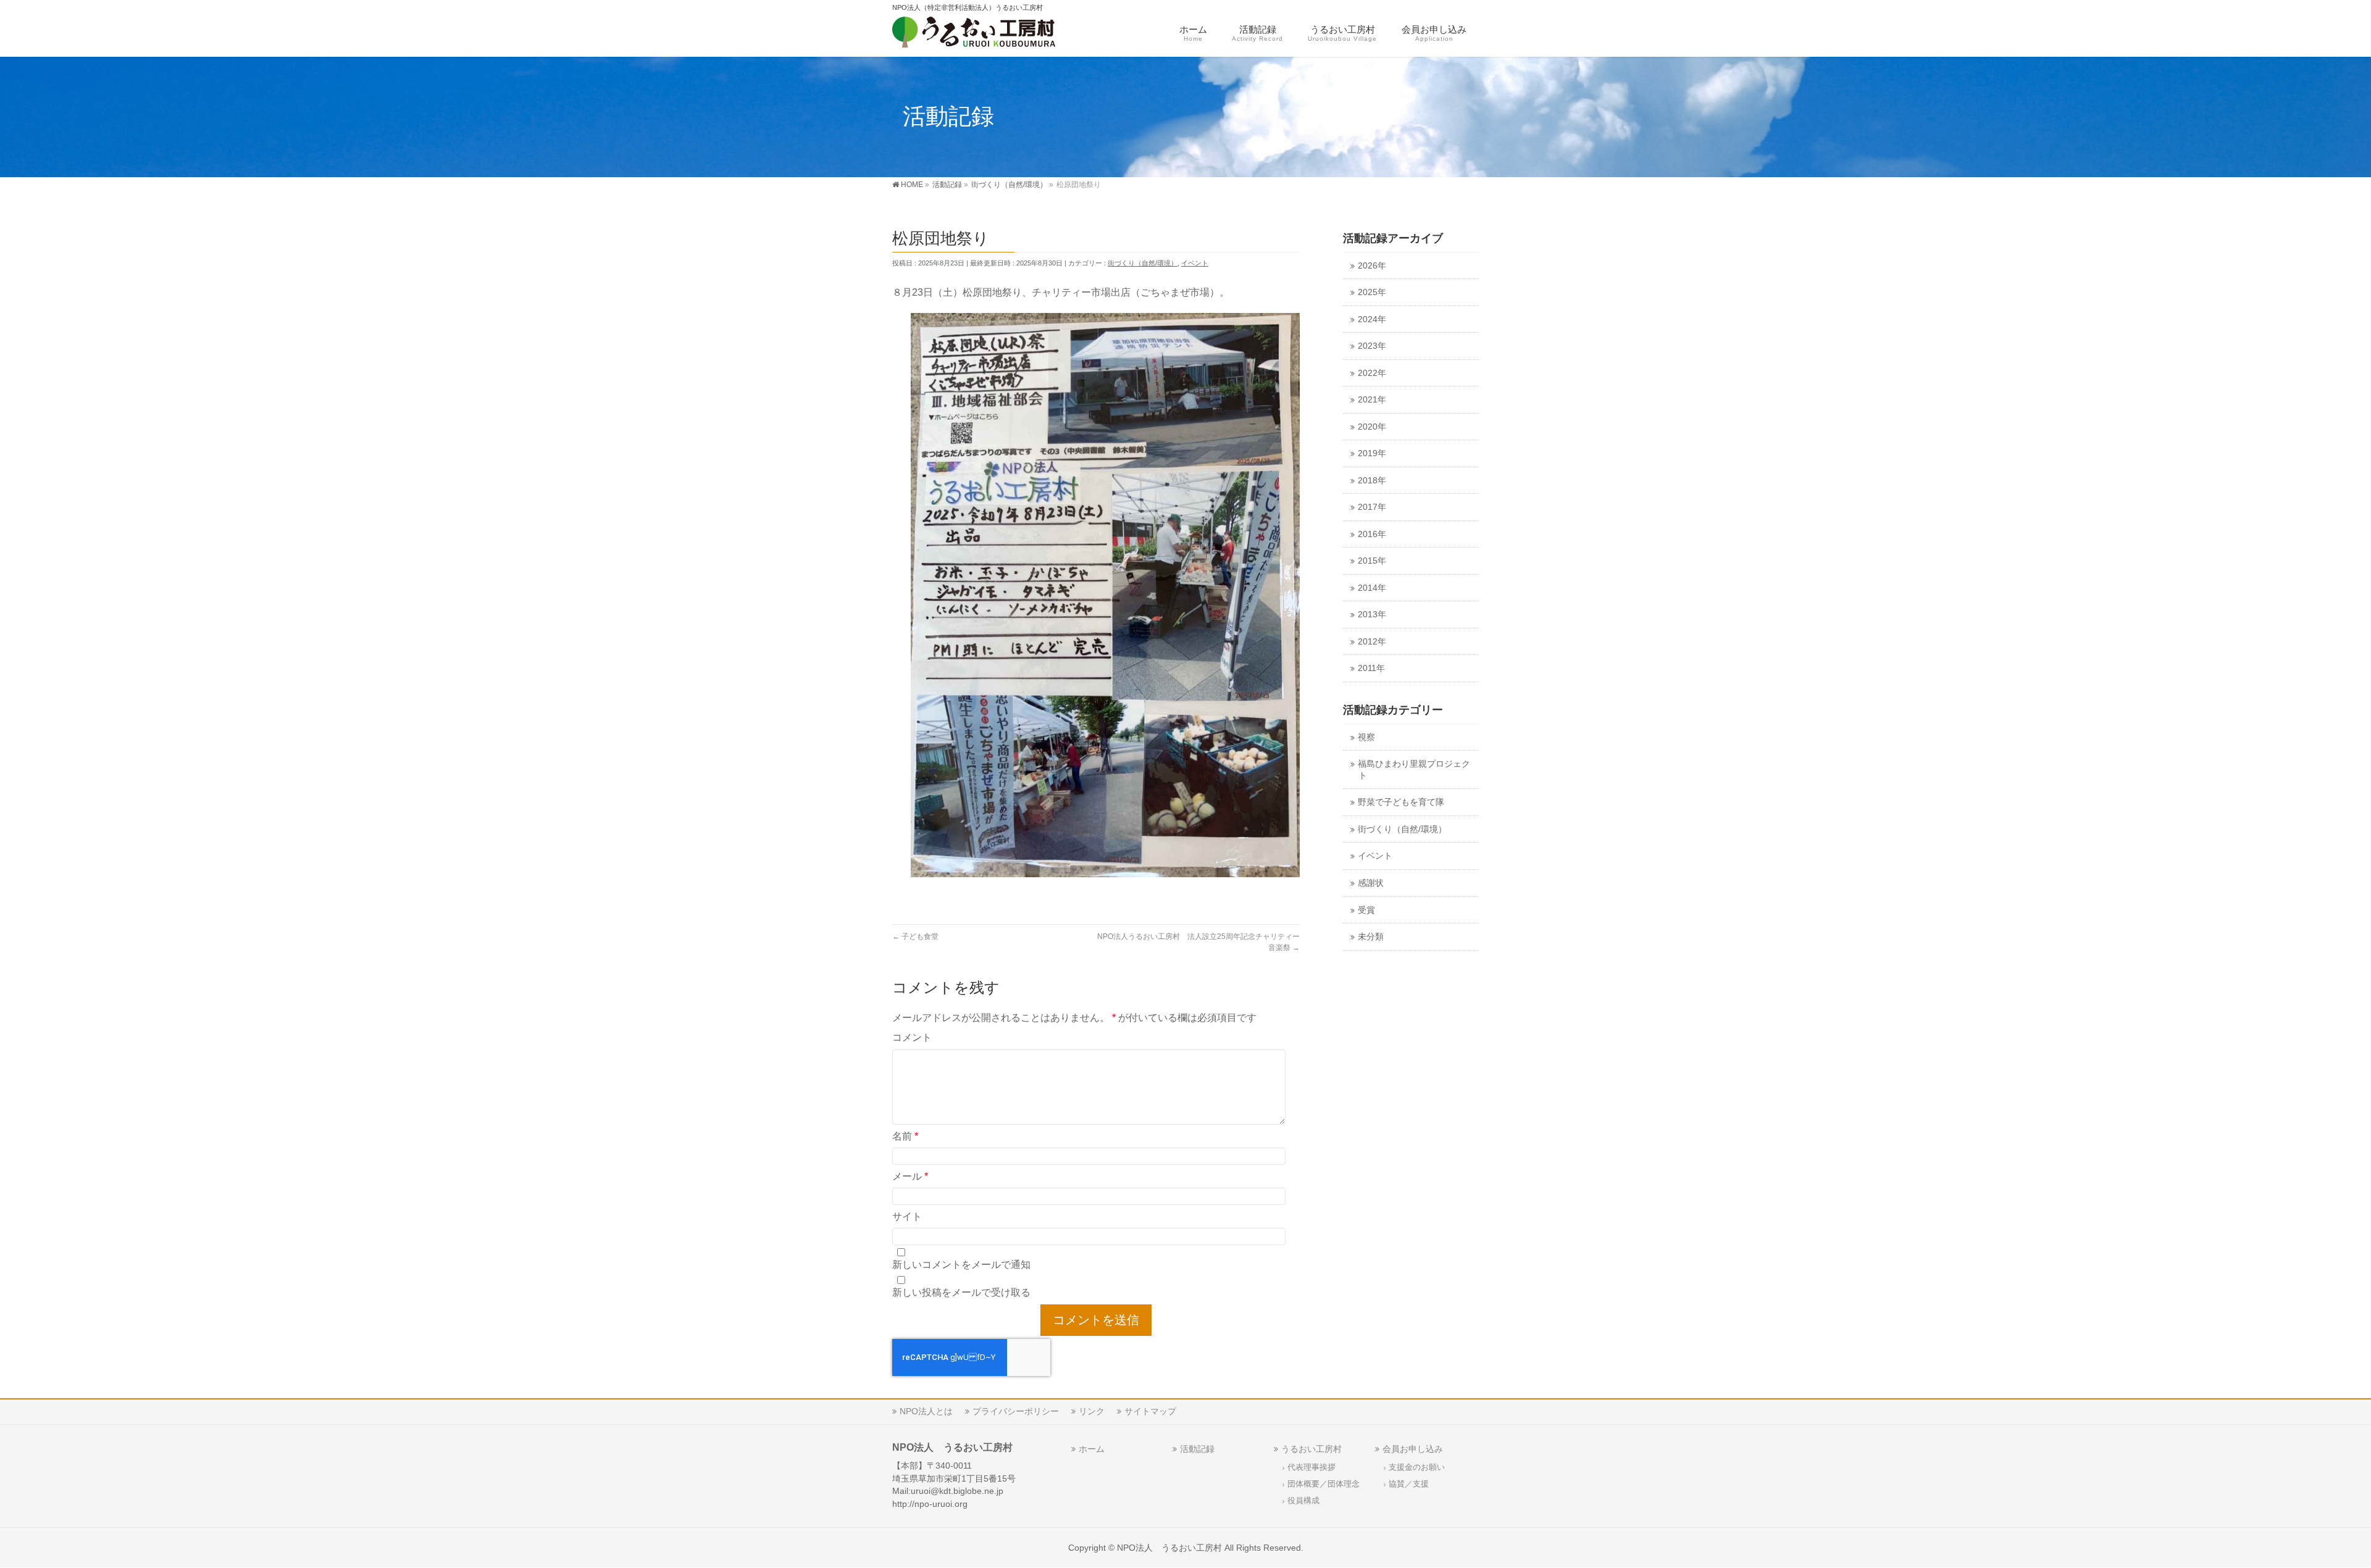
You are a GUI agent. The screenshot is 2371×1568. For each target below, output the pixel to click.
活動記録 (1197, 1449)
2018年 (1372, 481)
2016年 (1372, 534)
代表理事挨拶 (1311, 1467)
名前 (905, 1136)
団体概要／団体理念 (1323, 1484)
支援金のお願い (1417, 1467)
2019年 (1372, 453)
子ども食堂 (915, 936)
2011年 (1371, 668)
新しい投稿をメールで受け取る (961, 1292)
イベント (1195, 263)
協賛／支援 (1409, 1484)
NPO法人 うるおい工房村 (1169, 1548)
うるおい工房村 (1311, 1449)
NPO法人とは (926, 1411)
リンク (1092, 1411)
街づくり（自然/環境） (1143, 263)
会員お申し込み (1413, 1449)
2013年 (1372, 615)
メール (910, 1176)
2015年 (1372, 561)
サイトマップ (1150, 1411)
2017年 (1372, 507)
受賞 (1366, 910)
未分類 (1371, 937)
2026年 (1372, 266)
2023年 (1372, 346)
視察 (1366, 737)
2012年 (1372, 642)
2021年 (1372, 400)
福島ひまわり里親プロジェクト (1414, 770)
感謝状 (1371, 883)
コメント (912, 1037)
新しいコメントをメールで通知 (961, 1265)
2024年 (1372, 319)
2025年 (1372, 292)
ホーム (1092, 1449)
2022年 (1372, 373)
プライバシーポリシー (1016, 1411)
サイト (907, 1216)
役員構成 (1303, 1501)
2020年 (1372, 427)
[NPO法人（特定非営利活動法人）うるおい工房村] (993, 34)
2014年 (1372, 588)
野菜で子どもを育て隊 (1401, 802)
